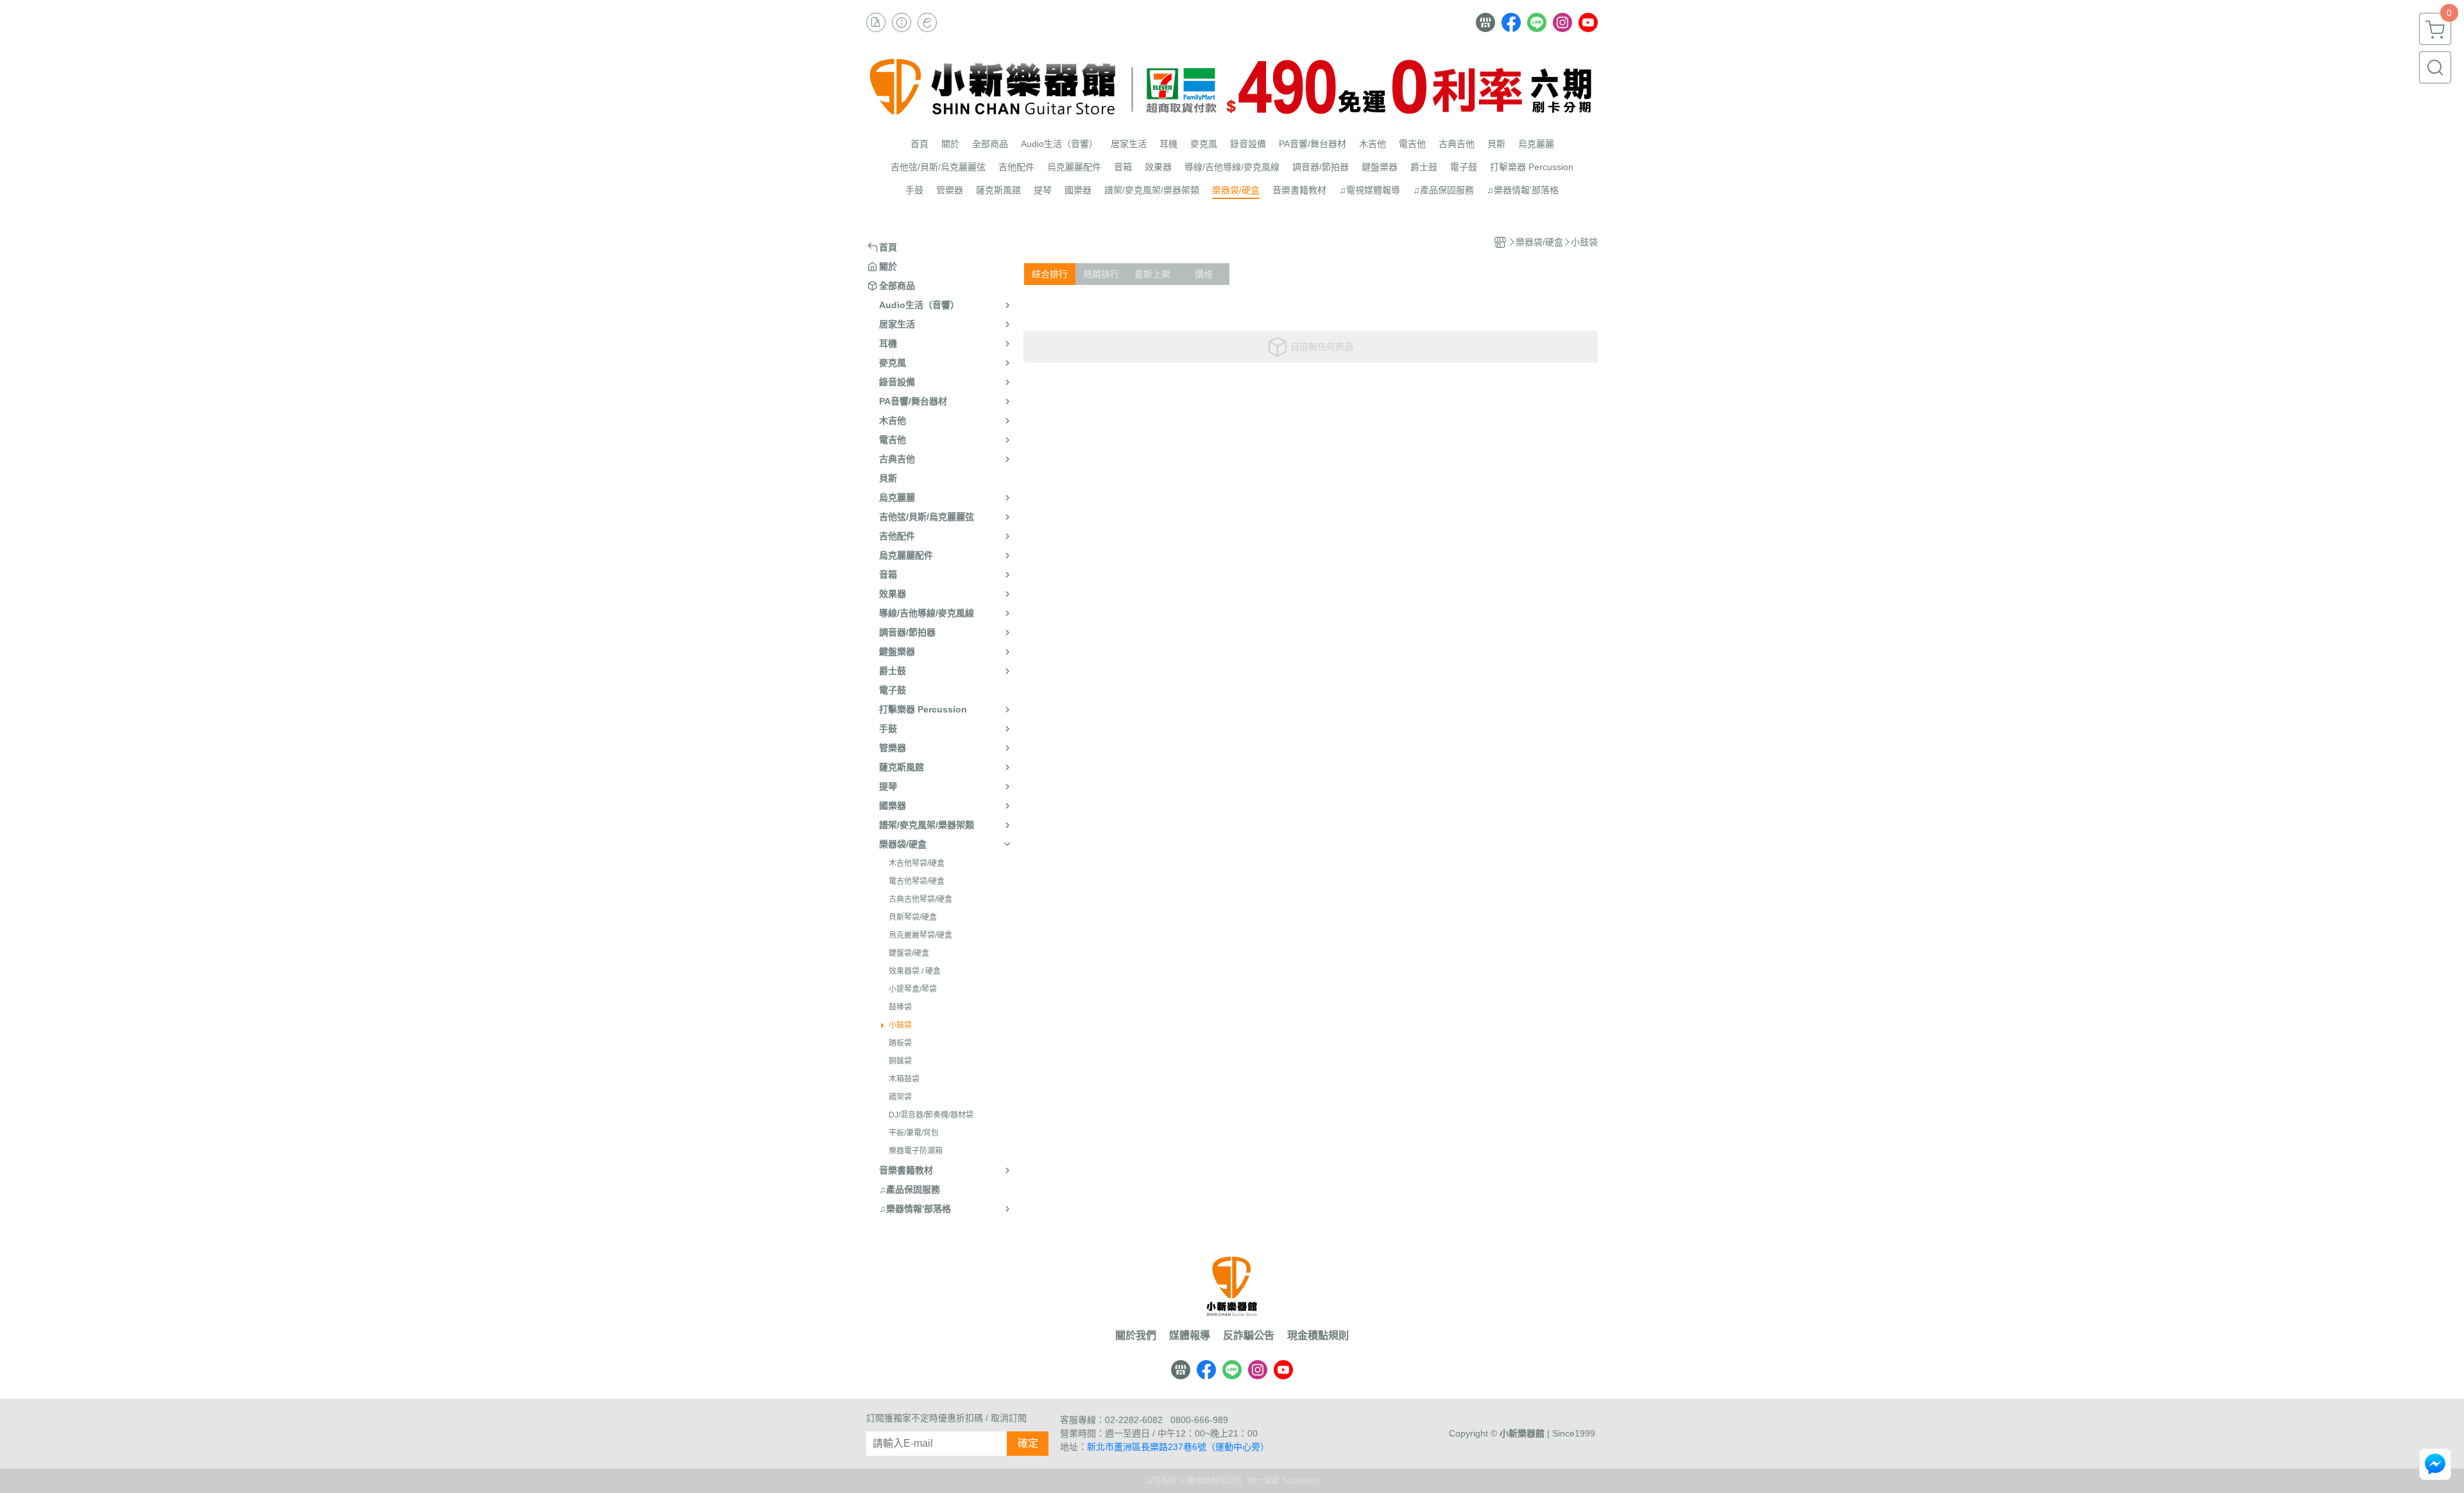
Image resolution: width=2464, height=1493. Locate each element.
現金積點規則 (1318, 1336)
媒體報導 (1190, 1336)
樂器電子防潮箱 (916, 1151)
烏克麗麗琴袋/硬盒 (920, 935)
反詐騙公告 (1249, 1336)
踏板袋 (900, 1043)
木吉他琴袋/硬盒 (917, 863)
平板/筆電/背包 (914, 1133)
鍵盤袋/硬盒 (909, 953)
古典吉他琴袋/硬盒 (920, 899)
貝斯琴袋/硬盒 (913, 917)
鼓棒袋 (900, 1007)
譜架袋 (900, 1097)
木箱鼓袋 (904, 1079)
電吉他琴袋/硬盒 (917, 881)
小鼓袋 (900, 1025)
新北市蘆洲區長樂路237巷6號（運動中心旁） (1178, 1447)
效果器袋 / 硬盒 (915, 971)
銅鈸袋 (900, 1061)
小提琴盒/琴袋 (913, 989)
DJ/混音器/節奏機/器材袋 (931, 1115)
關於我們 (1136, 1336)
